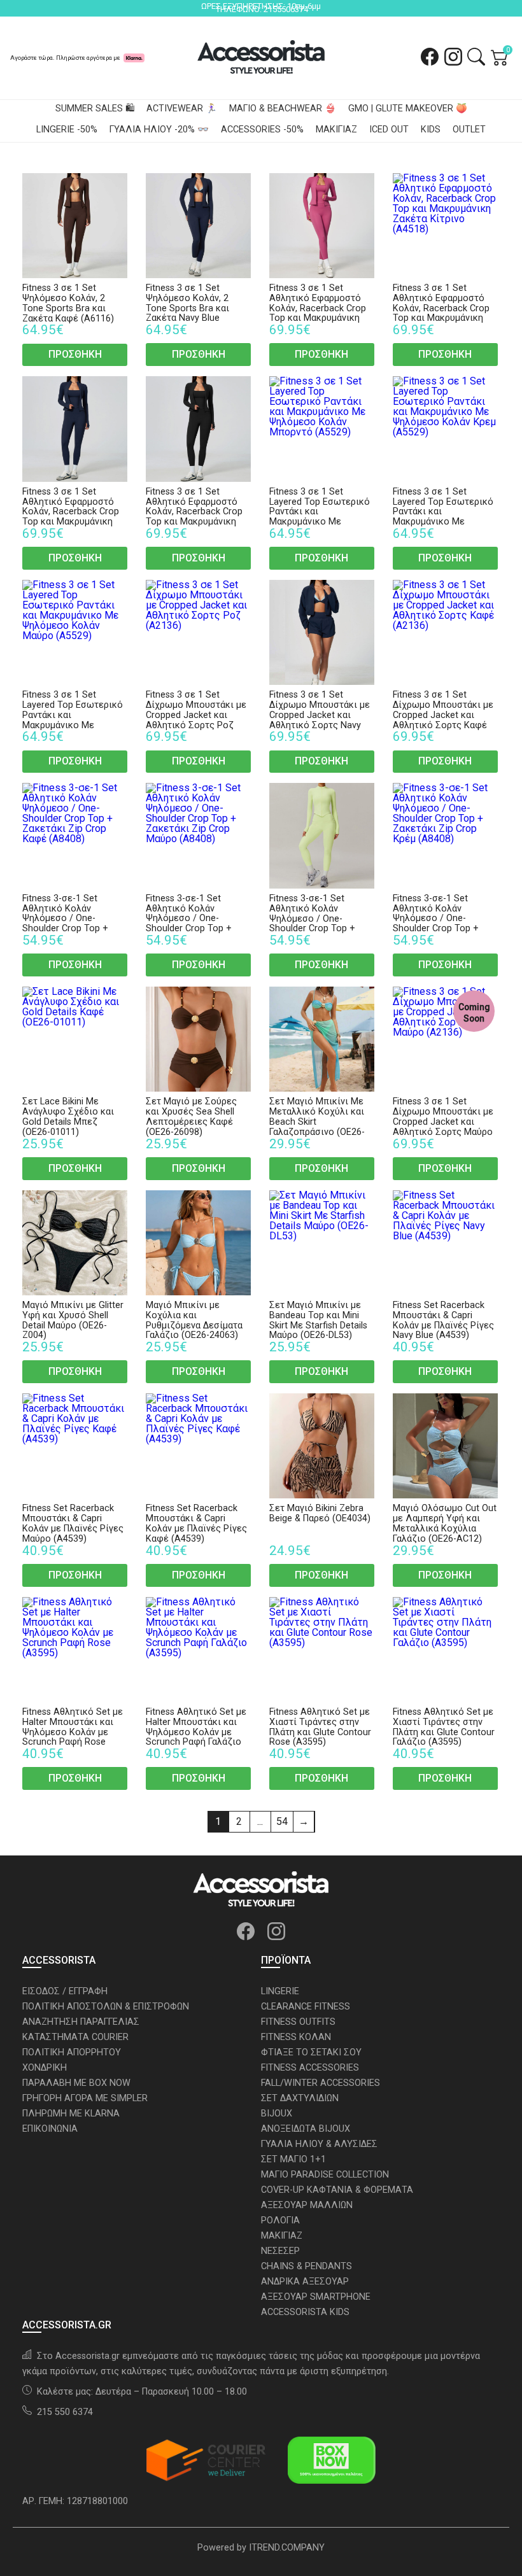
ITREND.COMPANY (287, 2548)
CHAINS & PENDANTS (307, 2266)
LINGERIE (280, 1991)
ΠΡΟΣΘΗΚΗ (75, 354)
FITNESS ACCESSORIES (310, 2068)
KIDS (431, 130)
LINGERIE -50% (67, 130)
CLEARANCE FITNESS (306, 2007)
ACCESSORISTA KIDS (305, 2312)
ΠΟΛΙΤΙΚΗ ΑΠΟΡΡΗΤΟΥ (72, 2052)
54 (282, 1821)
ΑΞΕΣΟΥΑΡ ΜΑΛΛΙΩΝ (307, 2205)
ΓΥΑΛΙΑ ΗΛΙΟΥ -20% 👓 (159, 130)
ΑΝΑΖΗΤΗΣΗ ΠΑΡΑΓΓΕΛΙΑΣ (81, 2022)
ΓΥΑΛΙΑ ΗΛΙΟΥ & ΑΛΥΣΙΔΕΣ (319, 2144)
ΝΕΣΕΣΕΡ (280, 2251)
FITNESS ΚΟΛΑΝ (296, 2037)
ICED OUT (389, 130)
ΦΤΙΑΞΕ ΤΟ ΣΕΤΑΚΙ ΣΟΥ (311, 2052)
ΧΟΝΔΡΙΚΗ (45, 2068)
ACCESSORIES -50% (262, 130)
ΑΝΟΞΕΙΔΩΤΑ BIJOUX (306, 2129)
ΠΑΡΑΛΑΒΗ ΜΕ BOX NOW (76, 2083)
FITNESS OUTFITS (298, 2022)
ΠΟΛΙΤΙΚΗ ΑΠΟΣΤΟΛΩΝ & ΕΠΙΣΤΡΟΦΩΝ (106, 2007)
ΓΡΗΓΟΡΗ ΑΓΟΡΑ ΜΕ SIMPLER (85, 2098)
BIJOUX (277, 2114)
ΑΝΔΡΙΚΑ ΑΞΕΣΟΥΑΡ (305, 2282)
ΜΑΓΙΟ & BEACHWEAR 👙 (283, 109)
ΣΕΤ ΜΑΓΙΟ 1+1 (293, 2159)
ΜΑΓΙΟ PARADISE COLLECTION (325, 2175)
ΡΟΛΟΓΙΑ (280, 2221)
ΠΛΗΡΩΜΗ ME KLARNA (71, 2114)
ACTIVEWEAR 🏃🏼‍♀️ (182, 109)
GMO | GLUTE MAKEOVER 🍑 (408, 109)
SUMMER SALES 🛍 (95, 109)
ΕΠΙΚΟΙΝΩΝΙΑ (50, 2129)
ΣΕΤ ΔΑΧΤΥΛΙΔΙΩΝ (300, 2098)
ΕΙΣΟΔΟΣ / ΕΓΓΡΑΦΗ (65, 1991)
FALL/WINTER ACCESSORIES (321, 2083)
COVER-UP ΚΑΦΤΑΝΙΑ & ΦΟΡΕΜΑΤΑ (337, 2190)
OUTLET (469, 130)
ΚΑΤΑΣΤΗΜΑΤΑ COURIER (75, 2037)
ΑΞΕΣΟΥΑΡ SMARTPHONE (316, 2297)
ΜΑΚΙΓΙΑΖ (336, 130)
